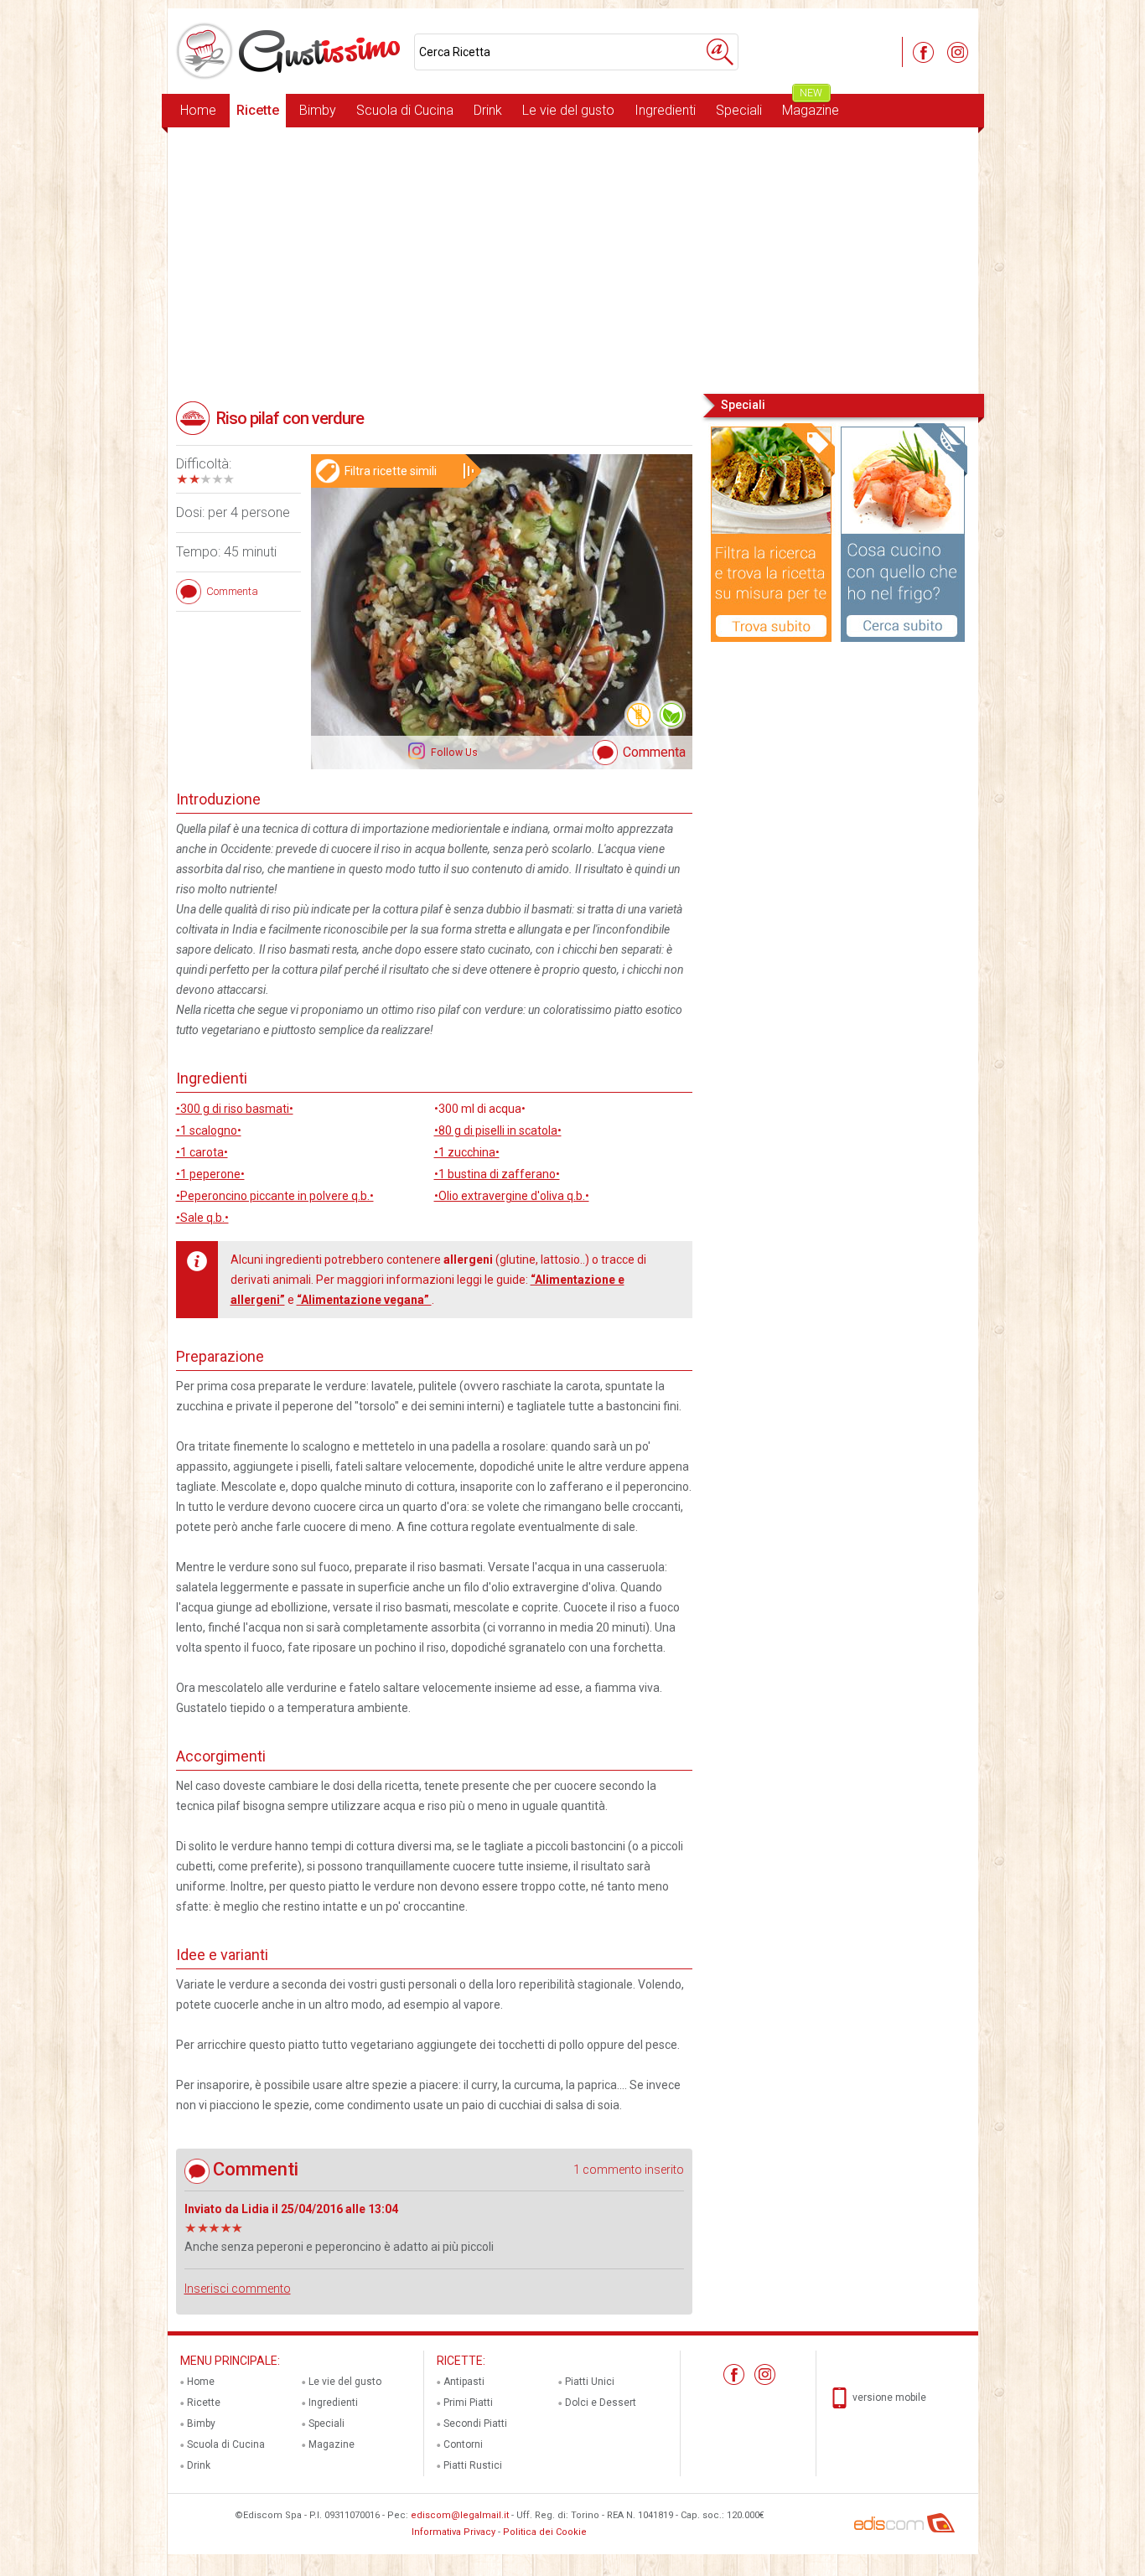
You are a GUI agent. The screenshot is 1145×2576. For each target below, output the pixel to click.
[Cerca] (720, 52)
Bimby (318, 110)
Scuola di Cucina (405, 110)
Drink (488, 110)
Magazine (811, 106)
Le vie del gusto (568, 110)
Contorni (463, 2444)
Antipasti (464, 2382)
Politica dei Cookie (545, 2532)
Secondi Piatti (475, 2423)
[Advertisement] (573, 259)
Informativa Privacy (453, 2532)
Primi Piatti (468, 2403)
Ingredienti (665, 110)
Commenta (654, 752)
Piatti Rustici (473, 2465)
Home (198, 110)
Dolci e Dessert (601, 2403)
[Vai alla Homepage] (291, 51)
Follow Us (453, 753)
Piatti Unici (590, 2382)
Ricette (258, 110)
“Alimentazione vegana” (364, 1300)
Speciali (739, 110)
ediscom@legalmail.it (460, 2515)
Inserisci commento (238, 2289)
